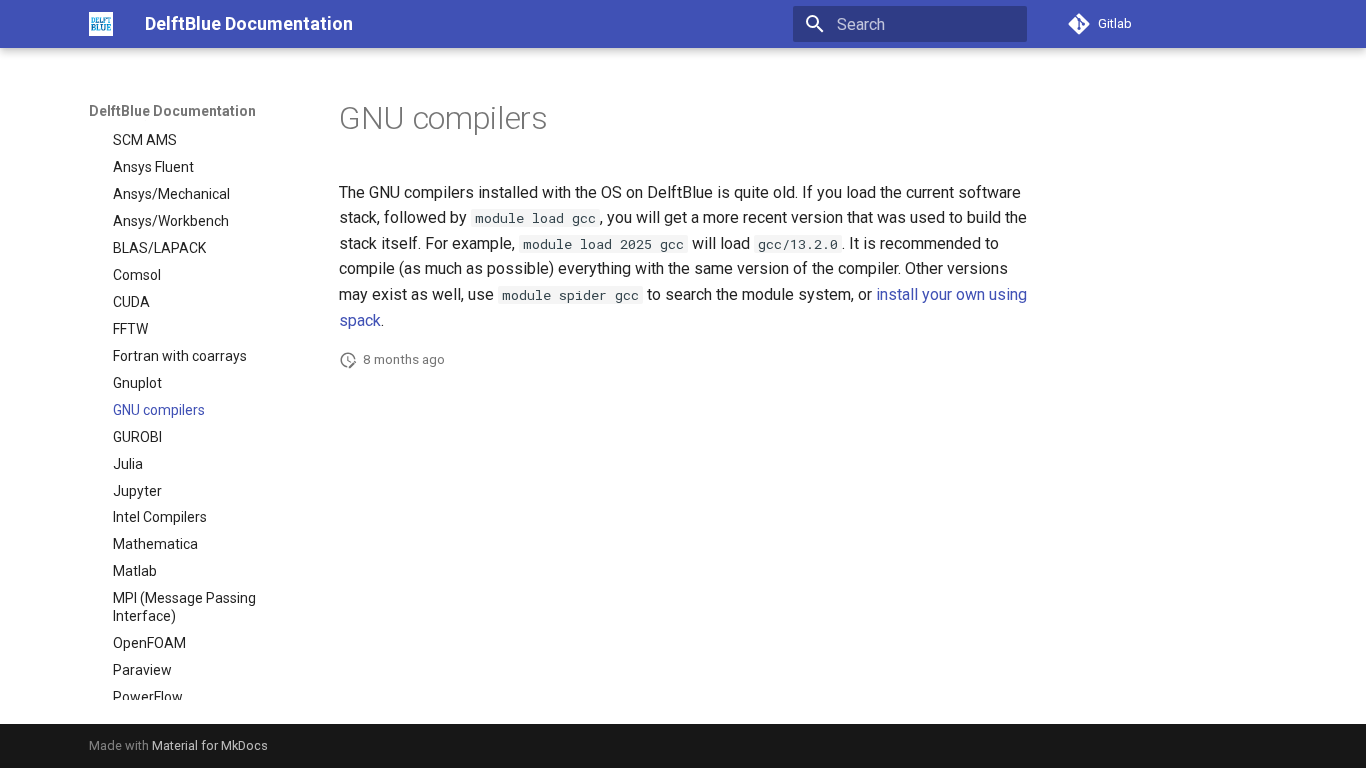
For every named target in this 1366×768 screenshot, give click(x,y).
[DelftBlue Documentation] (101, 24)
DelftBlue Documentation (172, 111)
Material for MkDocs (210, 745)
